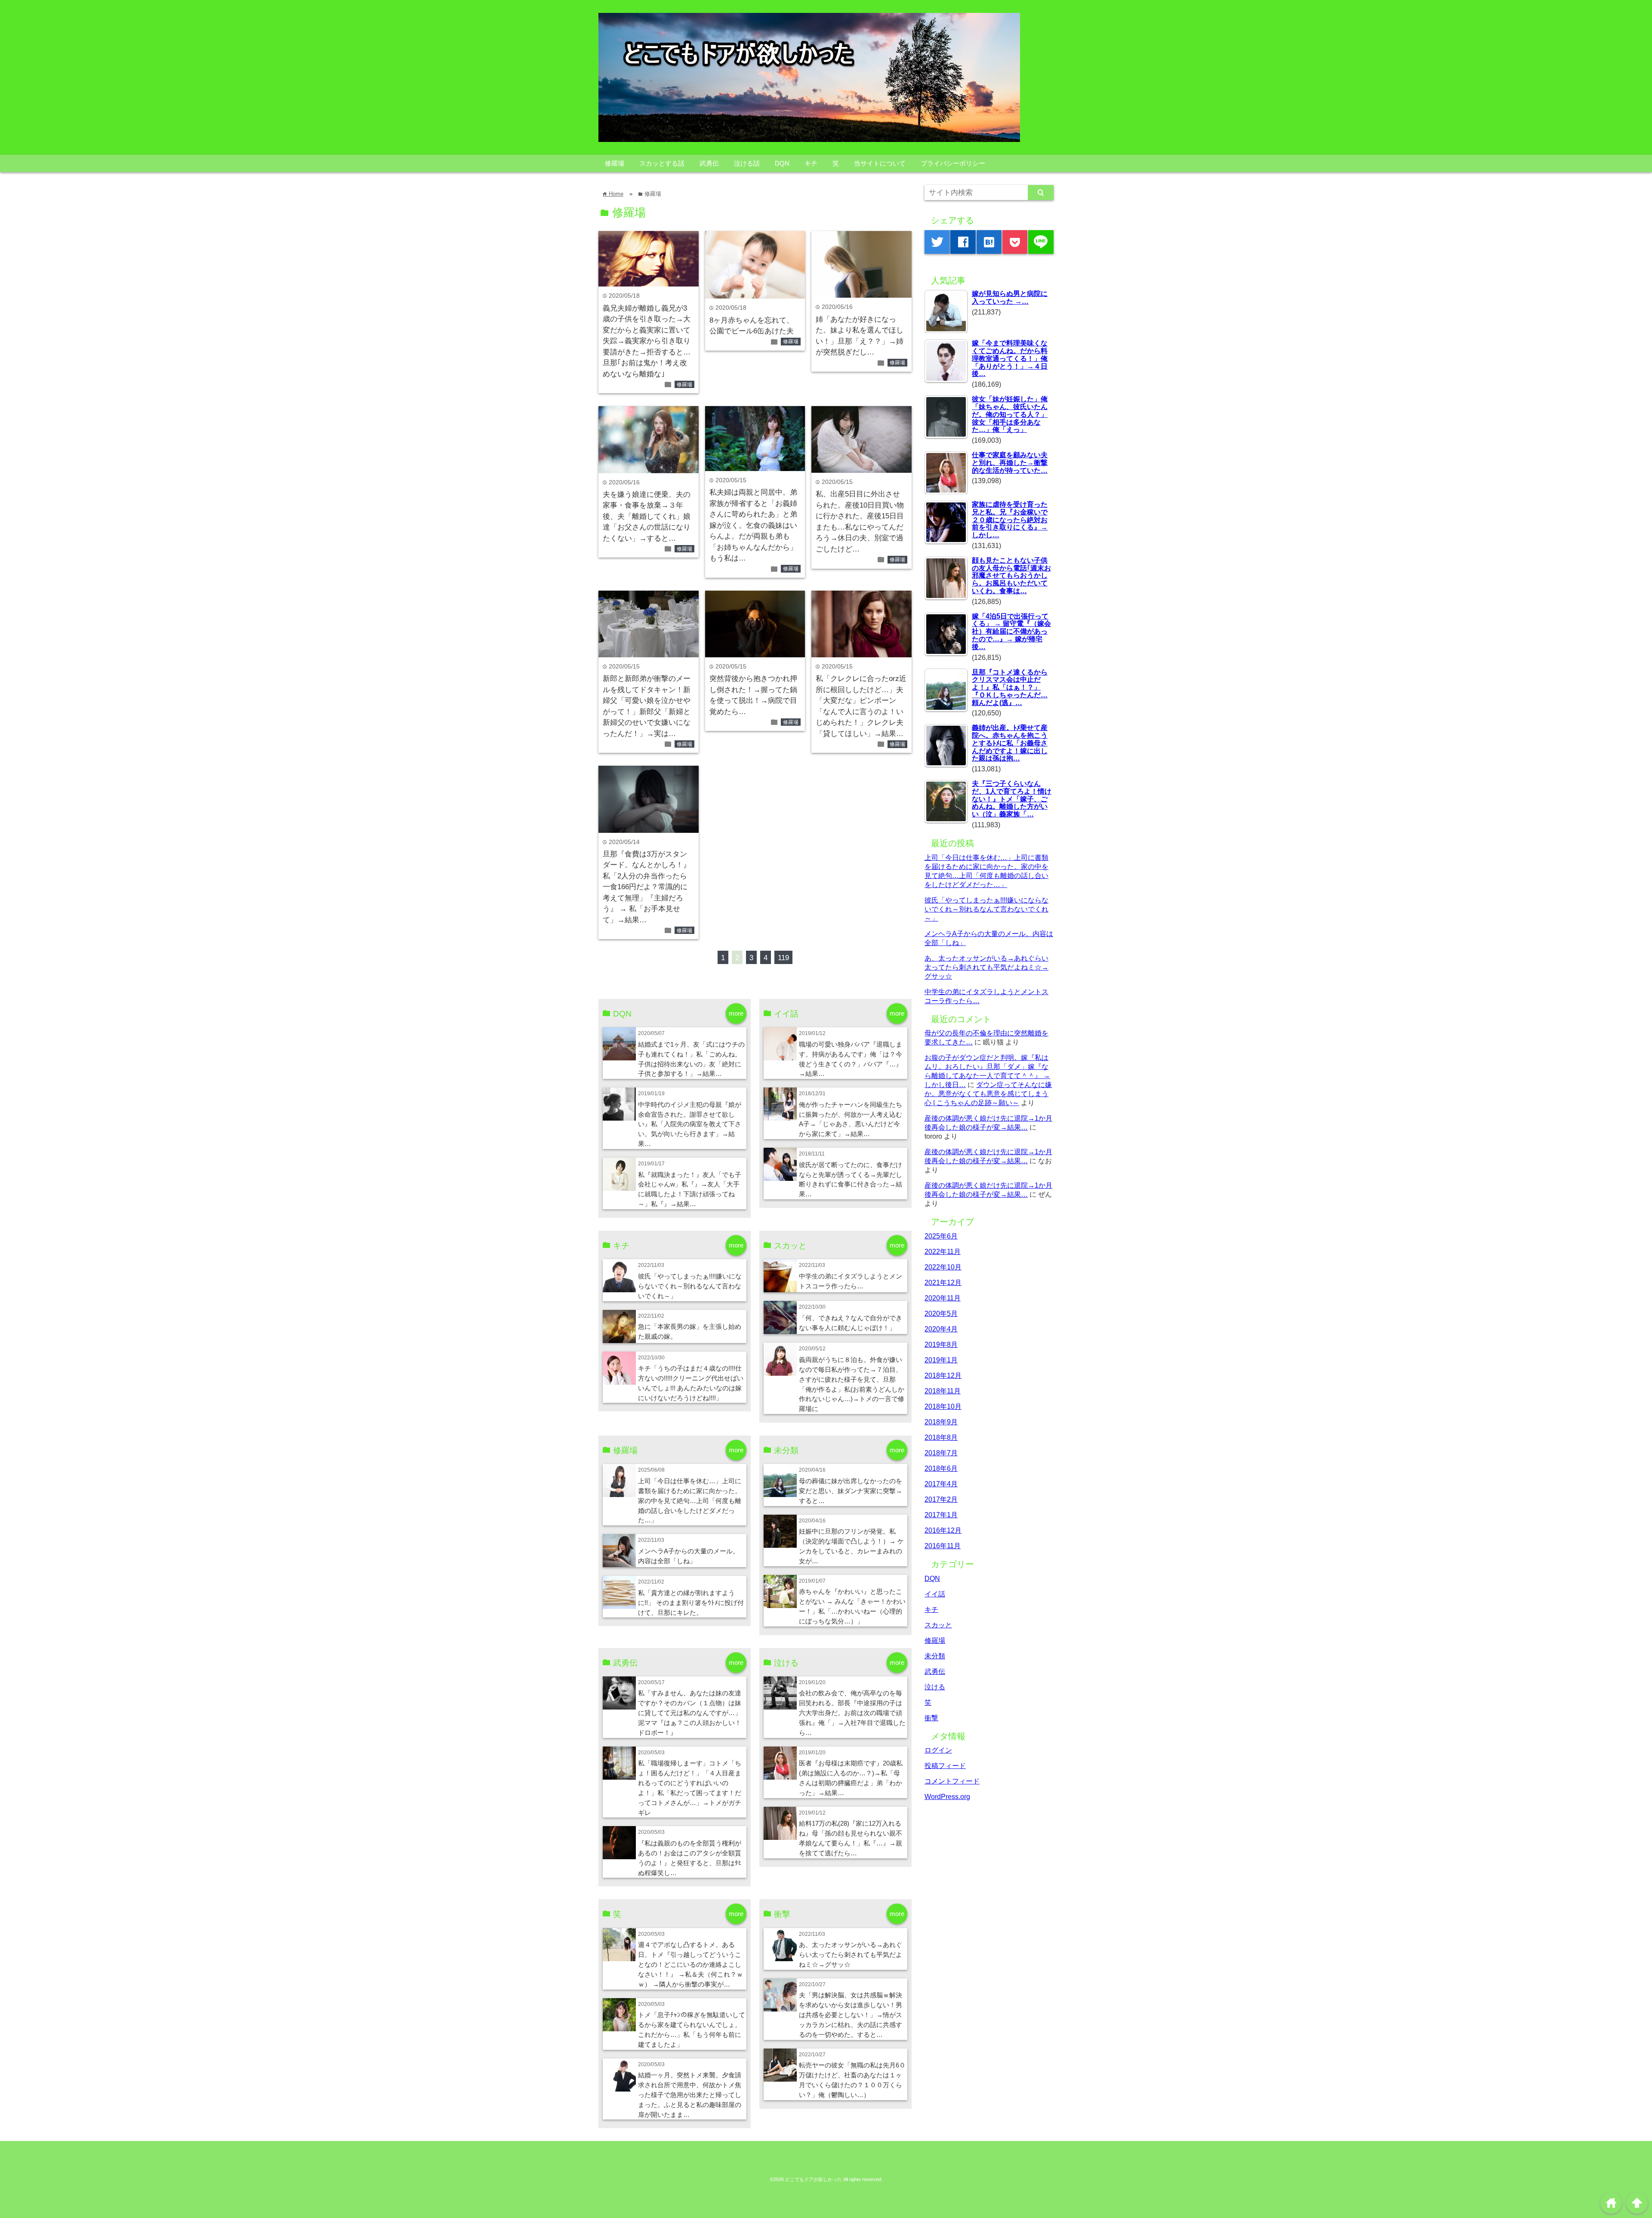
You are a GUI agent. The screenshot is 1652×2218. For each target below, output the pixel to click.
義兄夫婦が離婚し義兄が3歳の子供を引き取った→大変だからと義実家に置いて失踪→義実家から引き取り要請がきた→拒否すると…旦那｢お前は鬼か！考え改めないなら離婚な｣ (647, 341)
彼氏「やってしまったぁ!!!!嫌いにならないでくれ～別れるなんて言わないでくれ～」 (690, 1286)
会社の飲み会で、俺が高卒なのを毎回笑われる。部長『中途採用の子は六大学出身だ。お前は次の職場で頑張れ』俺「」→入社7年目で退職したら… (852, 1713)
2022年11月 (943, 1251)
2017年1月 (941, 1515)
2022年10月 (943, 1267)
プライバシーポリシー (953, 163)
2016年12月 (943, 1530)
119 (783, 958)
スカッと (938, 1625)
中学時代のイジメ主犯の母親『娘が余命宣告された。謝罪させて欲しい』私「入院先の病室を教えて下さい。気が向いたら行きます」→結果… (690, 1124)
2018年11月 (943, 1391)
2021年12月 (943, 1282)
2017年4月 (941, 1484)
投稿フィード (945, 1765)
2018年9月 (941, 1422)
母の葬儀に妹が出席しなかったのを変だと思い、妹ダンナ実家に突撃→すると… (851, 1491)
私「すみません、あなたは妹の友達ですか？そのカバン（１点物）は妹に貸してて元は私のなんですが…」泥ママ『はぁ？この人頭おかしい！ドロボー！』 (690, 1713)
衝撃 (931, 1718)
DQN (782, 163)
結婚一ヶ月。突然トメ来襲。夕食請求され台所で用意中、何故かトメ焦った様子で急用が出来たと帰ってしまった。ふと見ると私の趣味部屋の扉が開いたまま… (690, 2095)
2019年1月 (941, 1360)
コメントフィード (952, 1781)
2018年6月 (941, 1468)
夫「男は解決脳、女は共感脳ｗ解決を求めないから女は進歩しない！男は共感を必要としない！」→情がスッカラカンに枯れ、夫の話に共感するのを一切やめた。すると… (851, 2015)
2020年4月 (941, 1329)
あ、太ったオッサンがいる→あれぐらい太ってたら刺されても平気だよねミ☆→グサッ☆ (851, 1955)
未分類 (935, 1656)
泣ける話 (747, 163)
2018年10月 (943, 1406)
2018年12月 (943, 1375)
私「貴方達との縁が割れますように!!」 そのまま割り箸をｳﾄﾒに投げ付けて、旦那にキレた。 (691, 1603)
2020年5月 (941, 1313)
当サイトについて (880, 163)
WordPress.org (947, 1796)
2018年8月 (941, 1437)
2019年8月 (941, 1344)
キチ (811, 163)
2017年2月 (941, 1499)
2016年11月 (943, 1546)
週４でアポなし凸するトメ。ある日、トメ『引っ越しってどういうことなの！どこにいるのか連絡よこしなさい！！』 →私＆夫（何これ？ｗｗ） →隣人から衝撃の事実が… (690, 1964)
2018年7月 (941, 1453)
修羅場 (615, 163)
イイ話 (935, 1594)
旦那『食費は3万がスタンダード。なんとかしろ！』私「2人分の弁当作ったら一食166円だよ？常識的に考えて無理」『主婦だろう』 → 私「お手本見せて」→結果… (647, 887)
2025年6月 (941, 1236)
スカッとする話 (662, 163)
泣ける (935, 1687)
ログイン (938, 1750)
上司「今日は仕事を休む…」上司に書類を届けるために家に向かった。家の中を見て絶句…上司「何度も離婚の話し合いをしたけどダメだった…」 (690, 1501)
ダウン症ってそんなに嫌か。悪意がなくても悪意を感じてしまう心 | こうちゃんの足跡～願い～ (988, 1094)
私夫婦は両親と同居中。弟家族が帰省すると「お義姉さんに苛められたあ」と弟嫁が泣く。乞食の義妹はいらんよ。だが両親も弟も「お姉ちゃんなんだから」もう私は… (753, 525)
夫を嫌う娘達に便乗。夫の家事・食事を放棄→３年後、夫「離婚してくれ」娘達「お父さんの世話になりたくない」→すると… (647, 516)
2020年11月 (943, 1298)
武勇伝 (709, 163)
